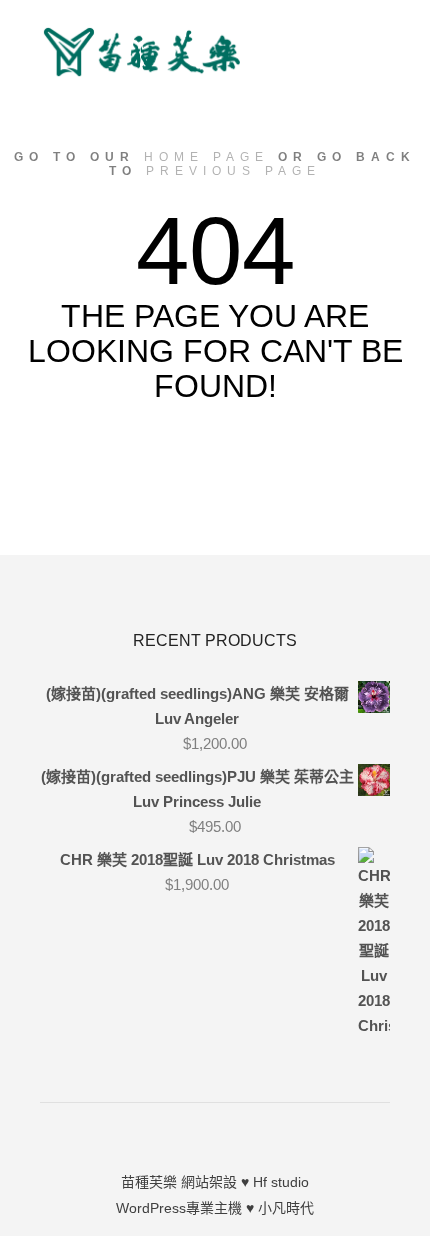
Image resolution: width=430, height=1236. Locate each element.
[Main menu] (372, 91)
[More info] (372, 65)
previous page (233, 171)
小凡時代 (286, 1208)
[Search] (372, 39)
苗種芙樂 (149, 1182)
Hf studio (281, 1182)
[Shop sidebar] (372, 13)
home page (206, 157)
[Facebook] (215, 1131)
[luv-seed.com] (140, 52)
